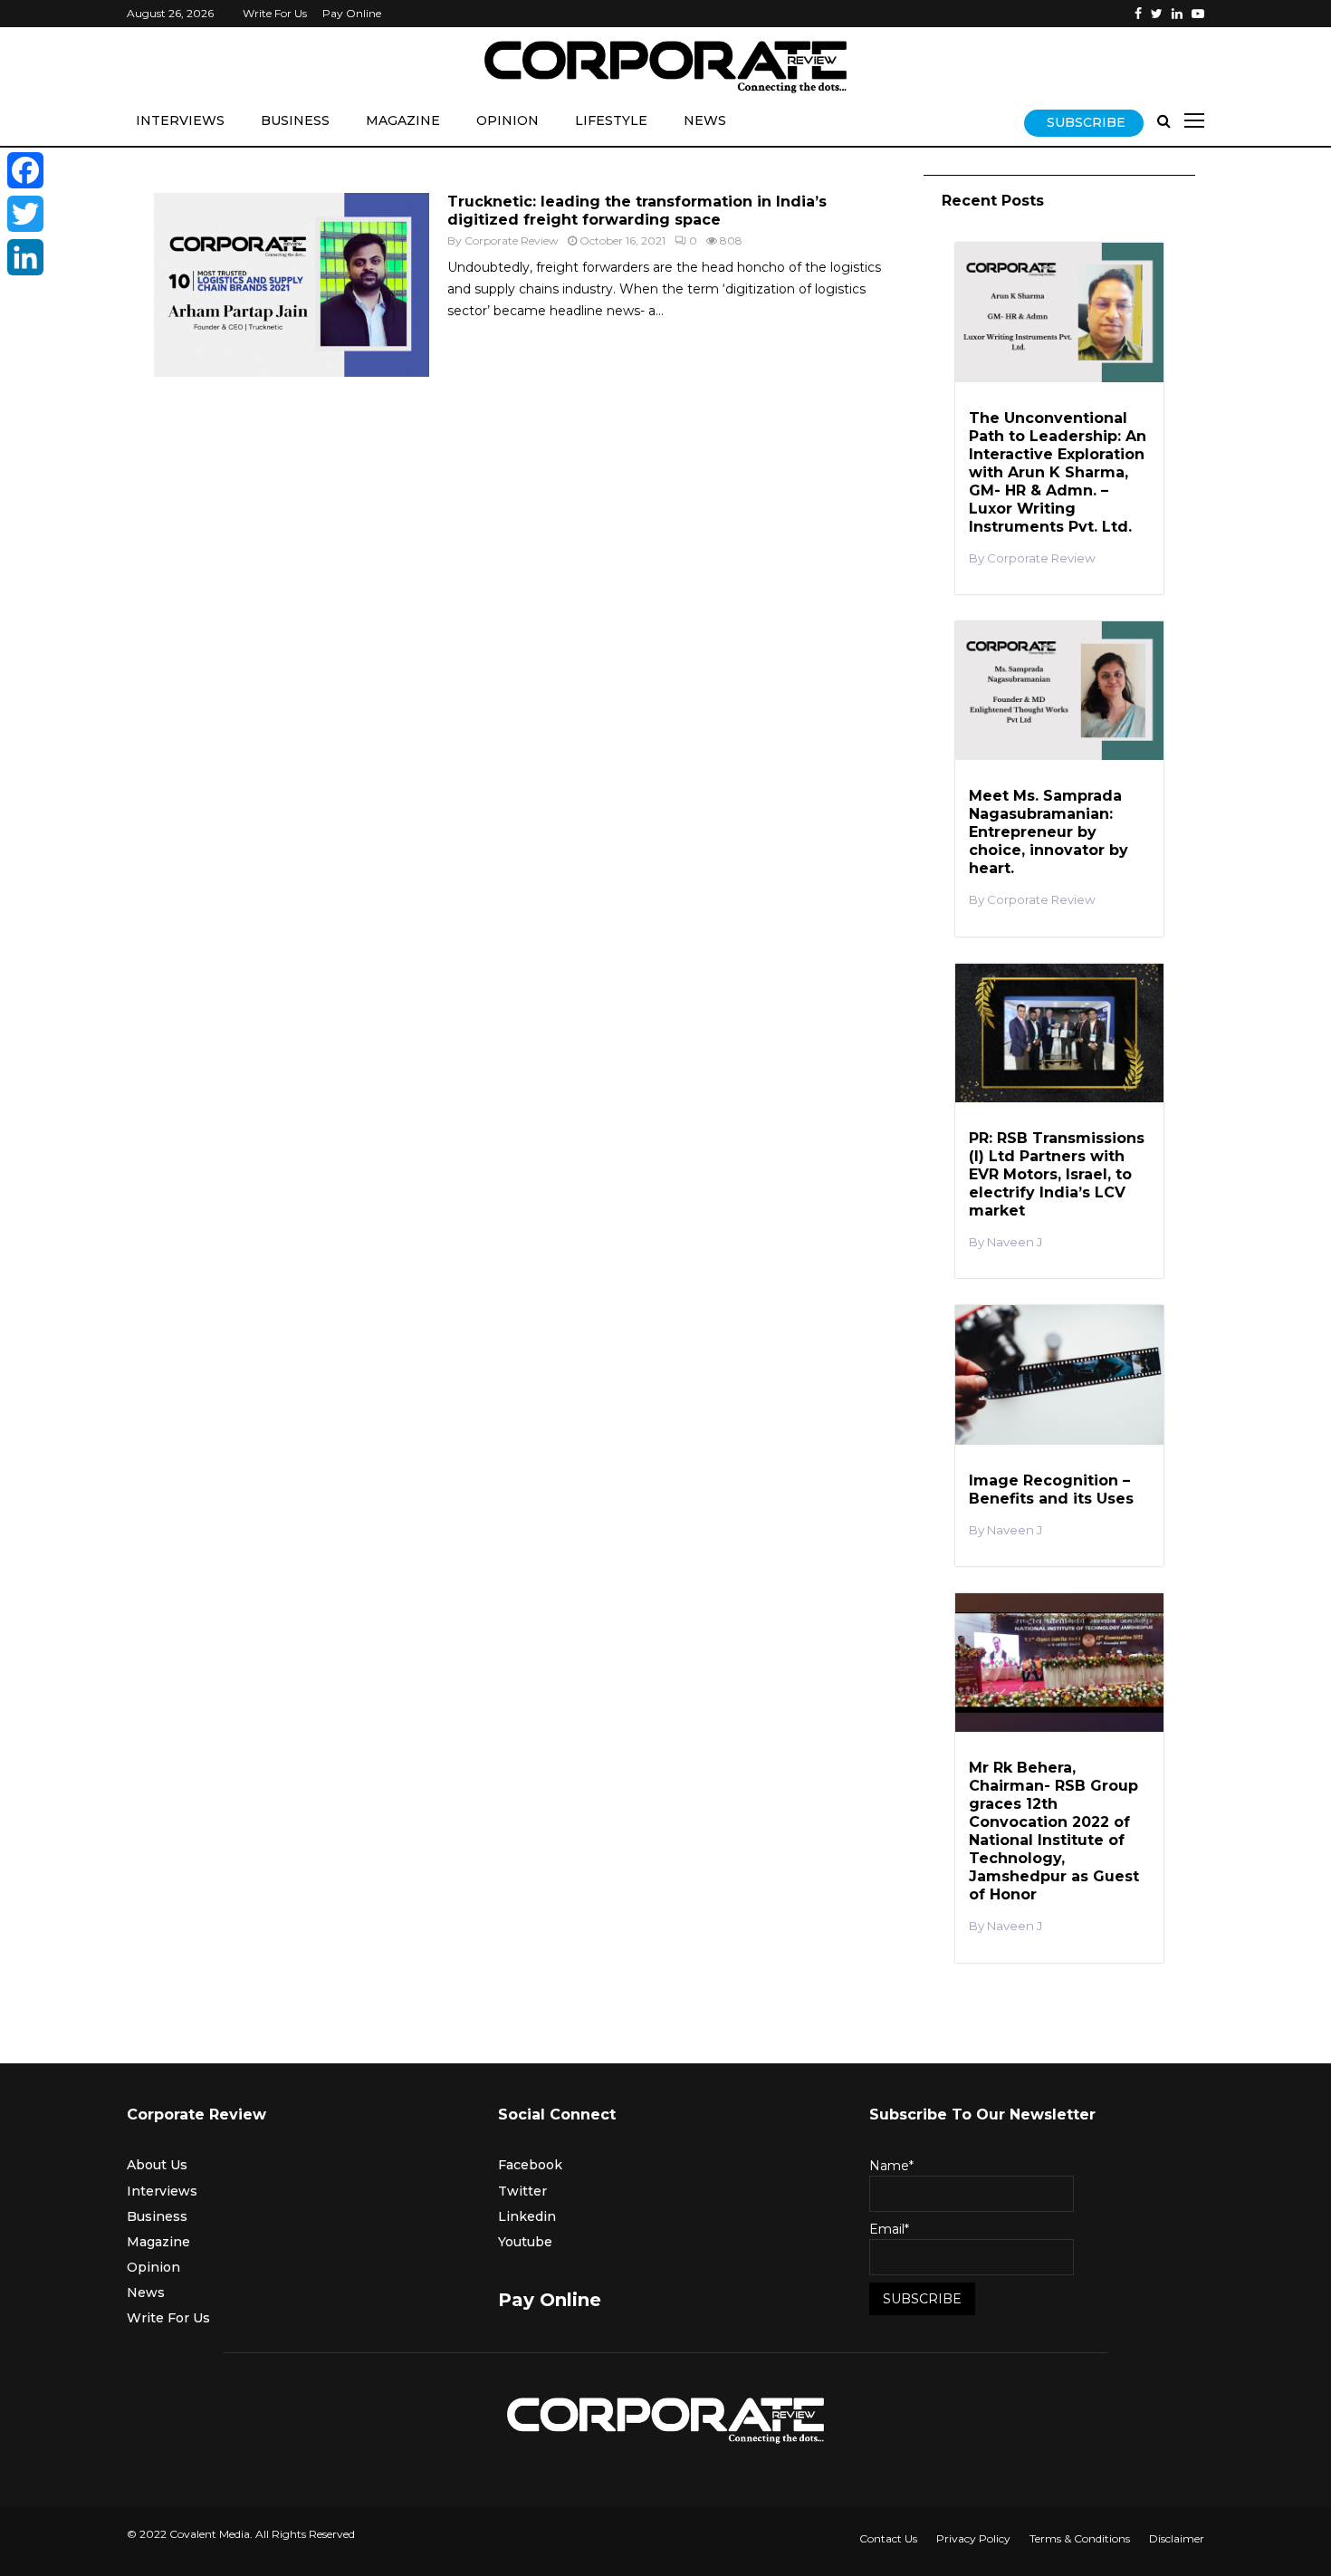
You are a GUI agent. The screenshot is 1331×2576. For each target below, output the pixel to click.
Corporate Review (512, 240)
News (705, 120)
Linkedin (527, 2216)
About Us (157, 2165)
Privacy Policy (973, 2538)
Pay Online (352, 13)
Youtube (525, 2242)
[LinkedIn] (25, 257)
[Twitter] (1157, 14)
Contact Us (888, 2538)
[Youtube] (1198, 14)
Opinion (508, 120)
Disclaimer (1177, 2538)
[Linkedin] (1177, 14)
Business (295, 120)
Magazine (403, 120)
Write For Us (275, 13)
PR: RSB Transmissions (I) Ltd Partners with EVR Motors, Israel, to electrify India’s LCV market (1057, 1174)
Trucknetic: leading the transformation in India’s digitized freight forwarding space (637, 211)
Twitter (522, 2191)
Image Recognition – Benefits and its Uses (1051, 1490)
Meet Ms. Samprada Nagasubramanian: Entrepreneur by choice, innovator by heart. (1049, 832)
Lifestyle (611, 120)
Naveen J (1015, 1242)
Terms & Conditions (1080, 2538)
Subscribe (1086, 122)
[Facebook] (1138, 14)
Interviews (180, 120)
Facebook (530, 2165)
